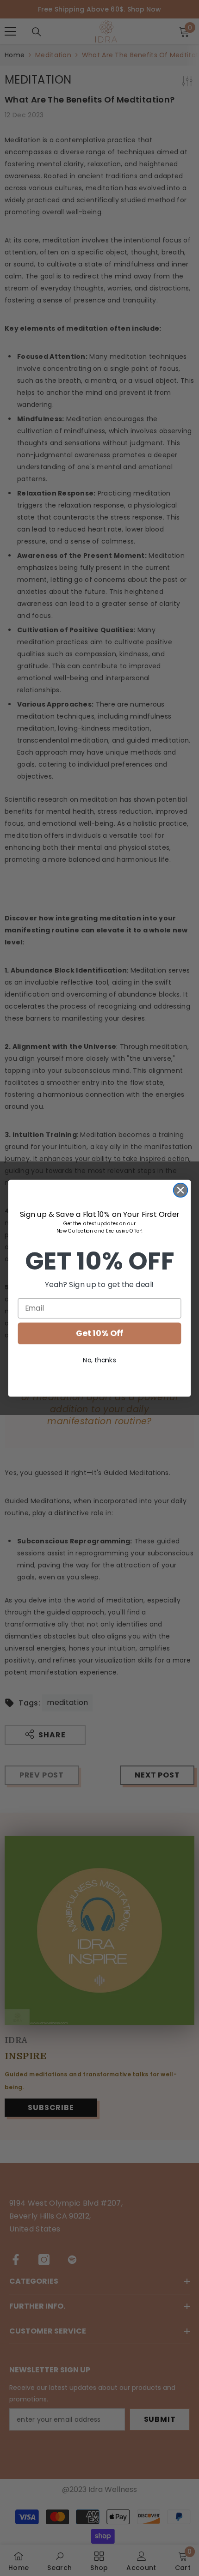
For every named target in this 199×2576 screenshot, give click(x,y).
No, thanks (99, 1360)
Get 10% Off (99, 1333)
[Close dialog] (181, 1190)
